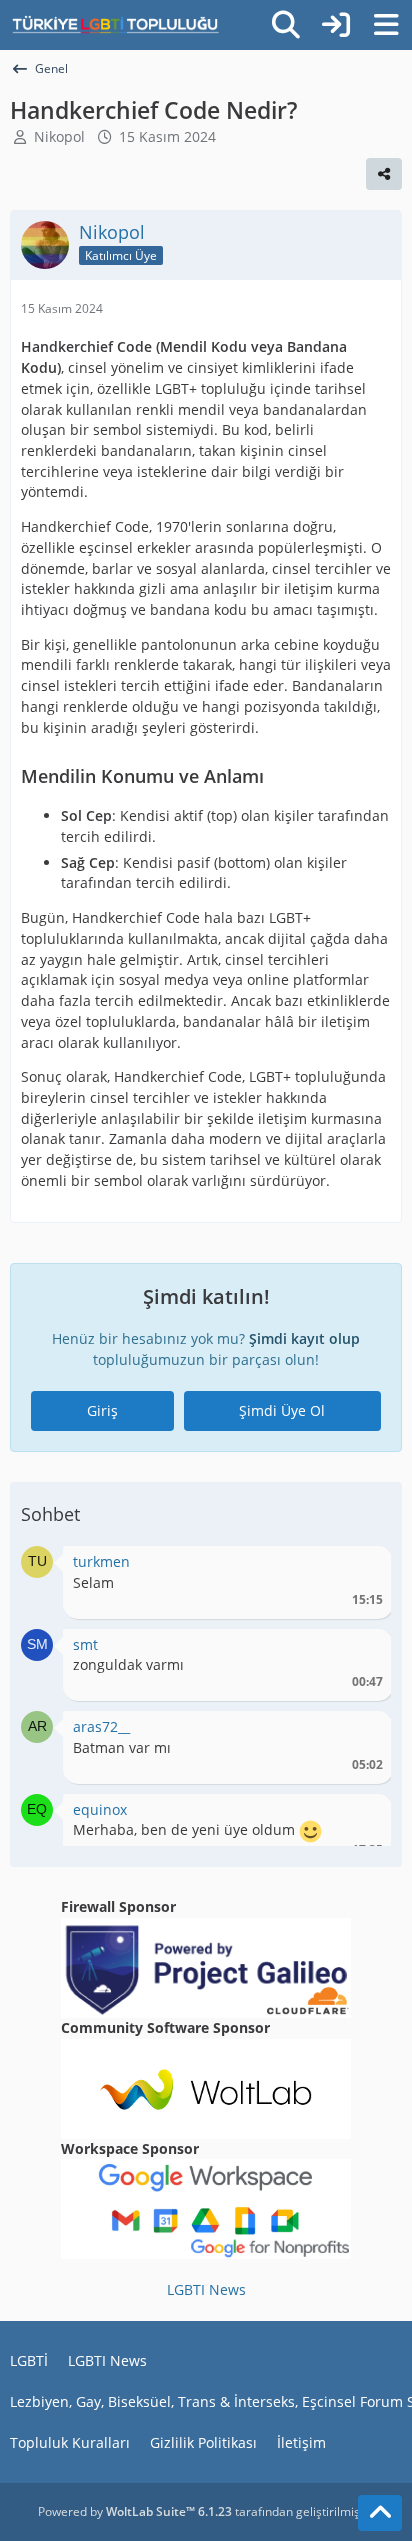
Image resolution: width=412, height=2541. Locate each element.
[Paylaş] (384, 174)
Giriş (102, 1410)
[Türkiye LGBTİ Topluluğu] (115, 25)
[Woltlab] (206, 2087)
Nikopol (59, 136)
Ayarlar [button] (360, 1566)
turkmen (101, 1561)
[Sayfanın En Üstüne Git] (380, 2513)
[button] (37, 1560)
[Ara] (286, 25)
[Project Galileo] (206, 1966)
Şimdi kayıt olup (304, 1338)
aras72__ (101, 1726)
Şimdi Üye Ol (282, 1410)
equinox (100, 1809)
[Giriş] (336, 25)
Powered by (135, 2511)
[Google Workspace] (206, 2207)
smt (85, 1644)
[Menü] (386, 25)
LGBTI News (206, 2289)
